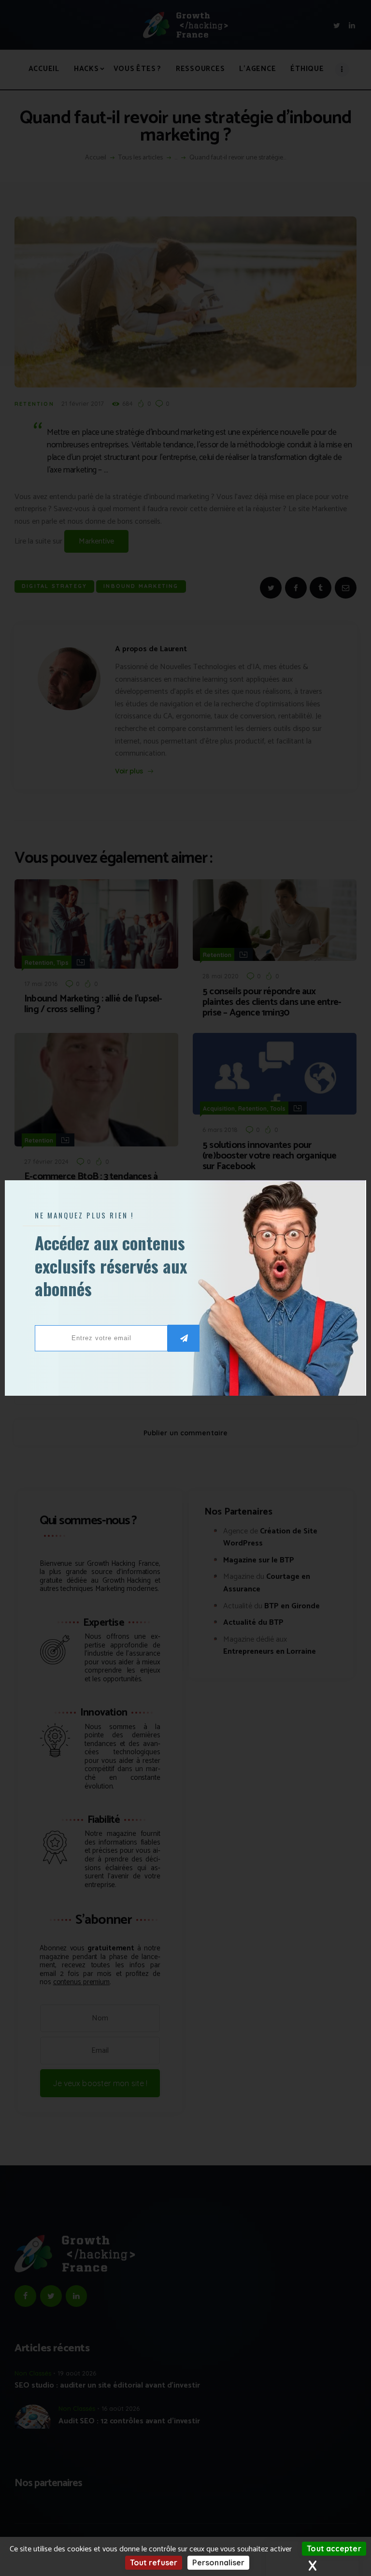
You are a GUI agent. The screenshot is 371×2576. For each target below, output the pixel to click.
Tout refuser (154, 2562)
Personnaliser (218, 2562)
